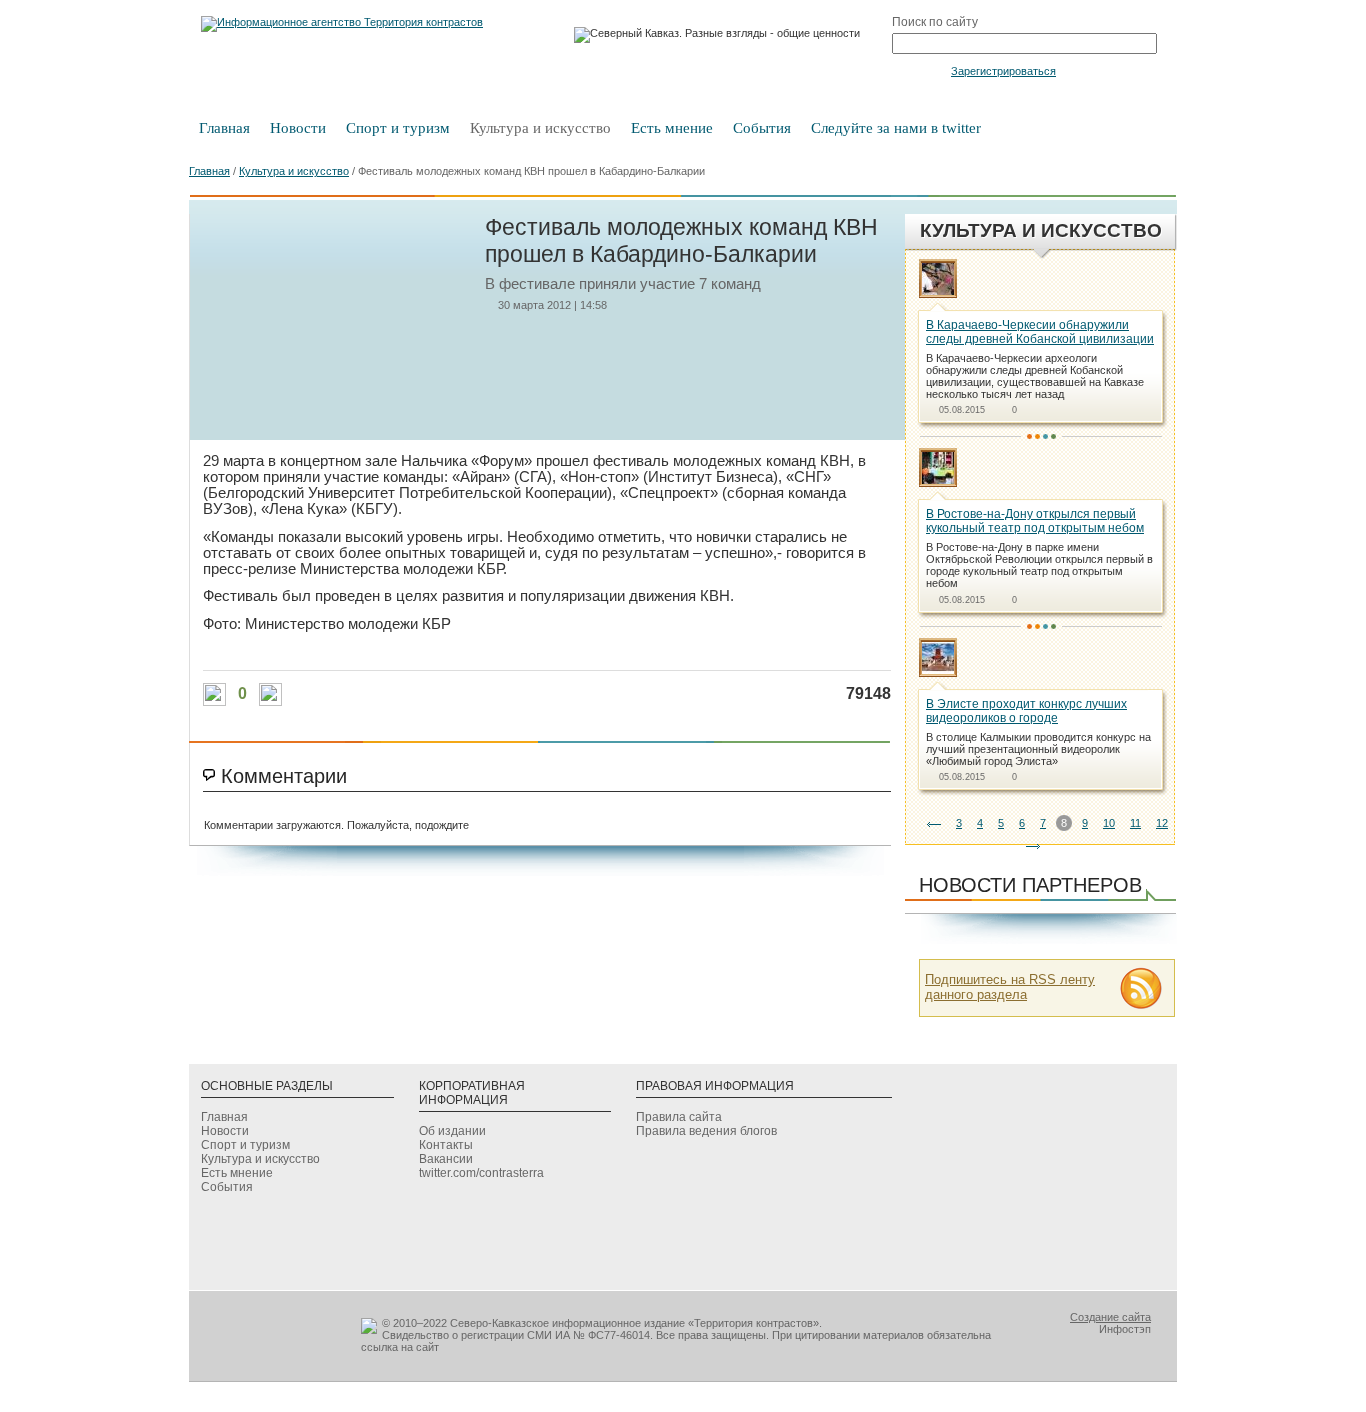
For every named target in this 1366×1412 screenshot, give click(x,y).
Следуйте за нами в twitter (896, 128)
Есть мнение (672, 128)
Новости (298, 128)
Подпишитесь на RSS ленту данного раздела (1010, 987)
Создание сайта (1110, 1317)
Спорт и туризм (398, 128)
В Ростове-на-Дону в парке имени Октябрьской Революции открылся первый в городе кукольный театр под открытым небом (1039, 565)
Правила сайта (679, 1117)
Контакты (446, 1145)
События (762, 128)
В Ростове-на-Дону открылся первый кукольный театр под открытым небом (1035, 521)
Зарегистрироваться (1003, 71)
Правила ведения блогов (706, 1131)
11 (1135, 823)
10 (1109, 823)
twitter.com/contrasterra (481, 1173)
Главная (224, 128)
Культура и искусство (540, 128)
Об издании (452, 1131)
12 (1162, 823)
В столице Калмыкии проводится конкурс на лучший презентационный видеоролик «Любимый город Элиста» (1038, 749)
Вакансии (446, 1159)
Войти (919, 70)
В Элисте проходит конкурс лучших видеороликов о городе (1026, 711)
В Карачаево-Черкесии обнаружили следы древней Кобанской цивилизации (1040, 332)
